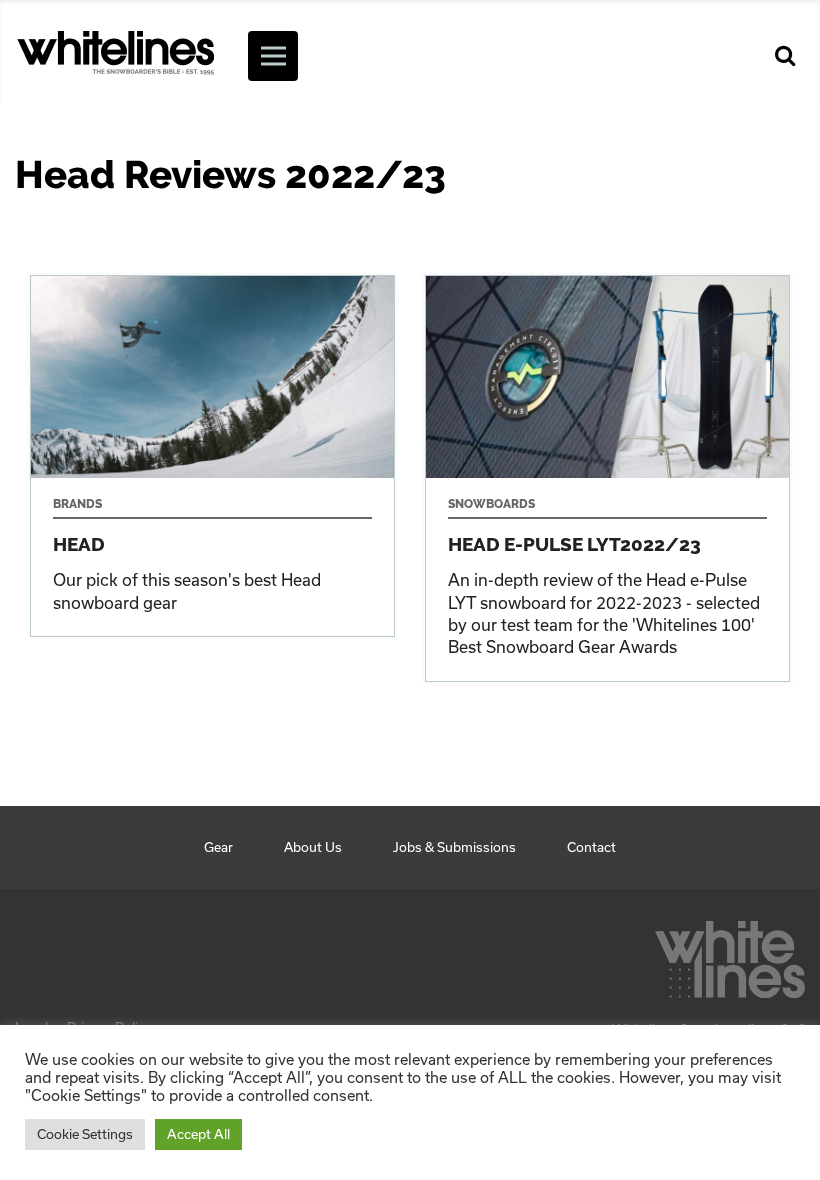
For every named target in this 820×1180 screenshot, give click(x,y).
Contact (591, 847)
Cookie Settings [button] (85, 1134)
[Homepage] (730, 954)
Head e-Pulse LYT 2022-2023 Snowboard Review (607, 478)
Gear (218, 847)
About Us (313, 847)
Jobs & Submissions (454, 847)
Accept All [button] (198, 1134)
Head (212, 456)
